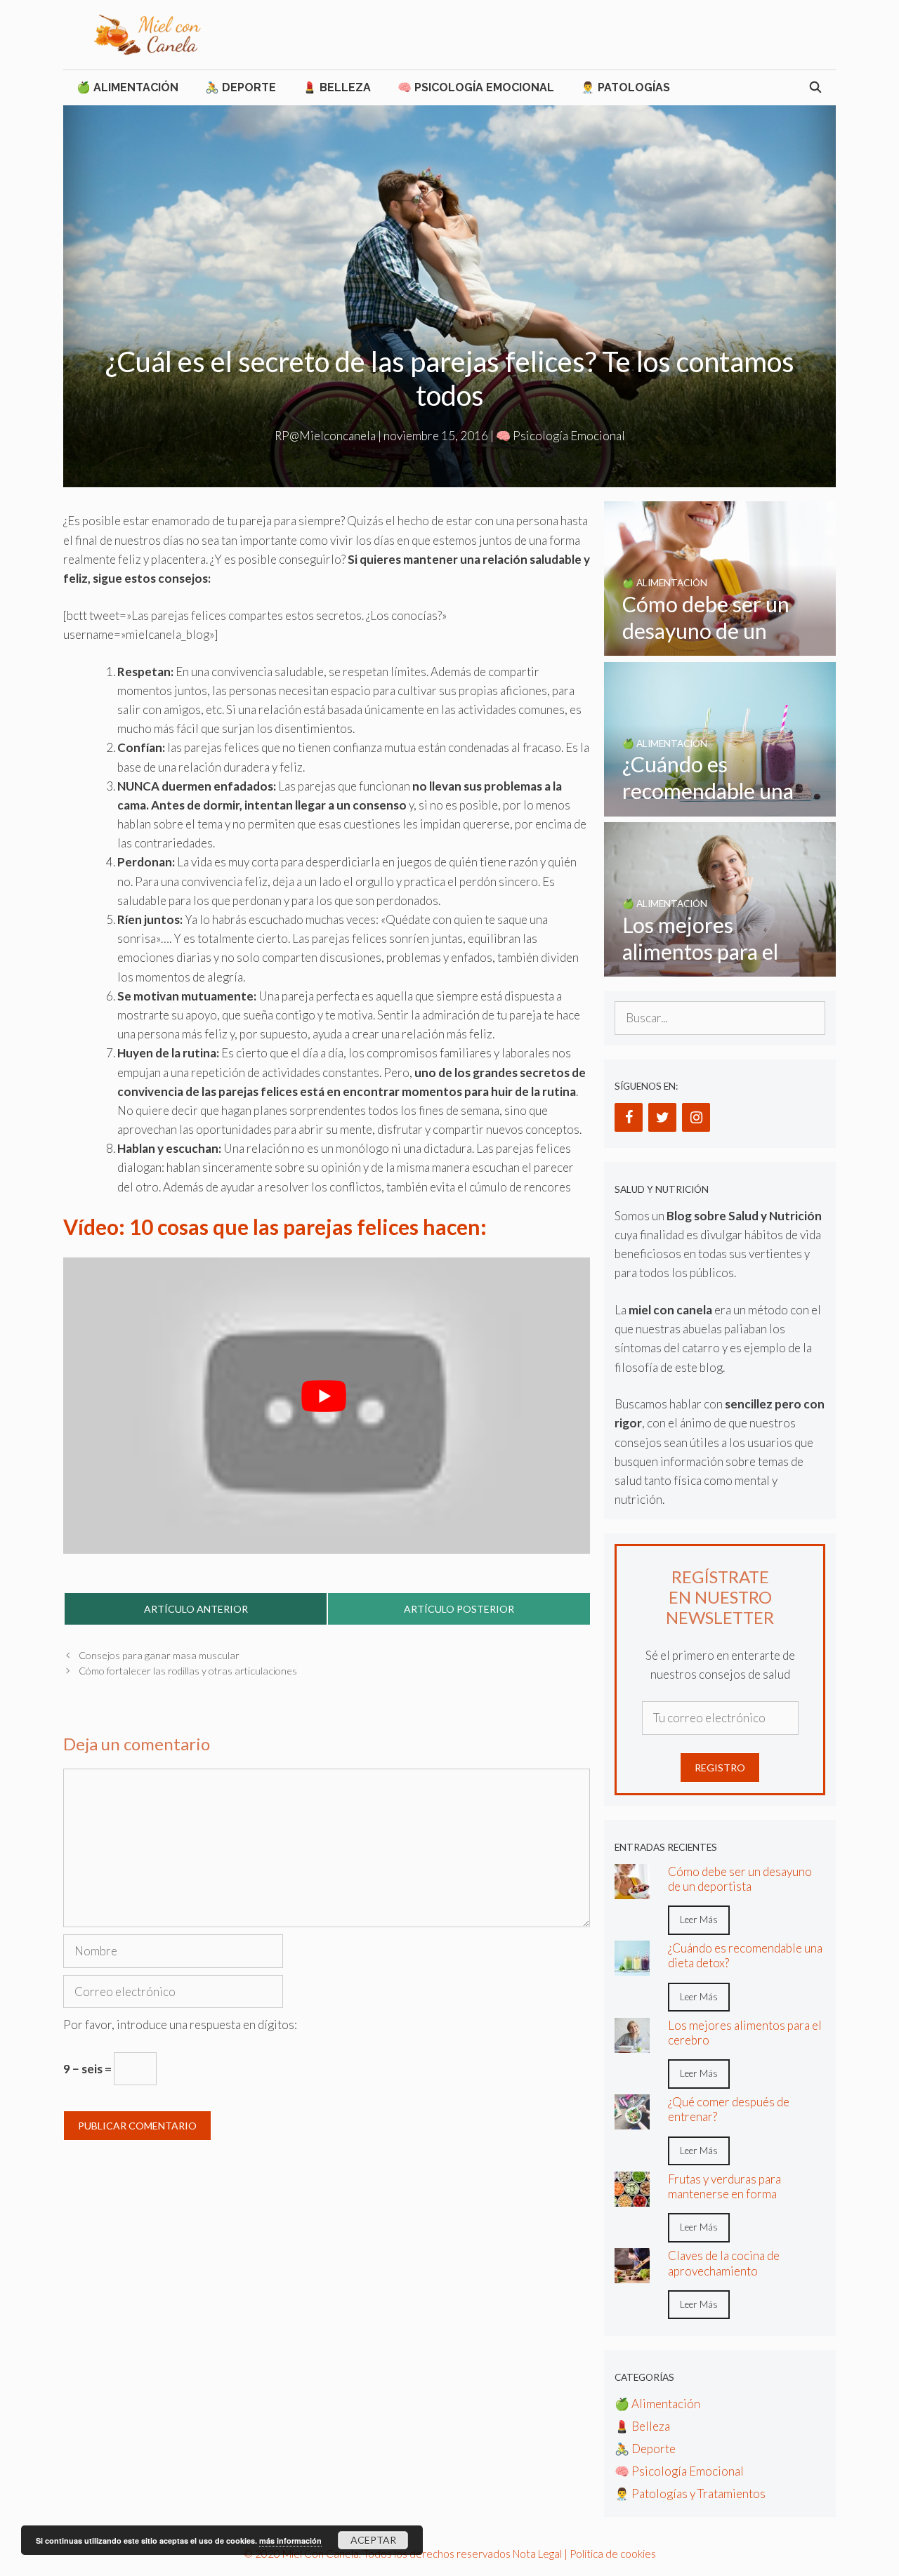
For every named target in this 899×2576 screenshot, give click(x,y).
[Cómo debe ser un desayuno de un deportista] (720, 646)
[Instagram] (696, 1117)
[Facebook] (629, 1117)
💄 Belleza (337, 87)
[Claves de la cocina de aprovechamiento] (632, 2274)
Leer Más (699, 1920)
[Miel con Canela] (147, 33)
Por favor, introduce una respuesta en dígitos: (180, 2025)
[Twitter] (662, 1117)
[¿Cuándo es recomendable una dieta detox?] (720, 807)
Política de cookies (613, 2554)
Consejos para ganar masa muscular (159, 1655)
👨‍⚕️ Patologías (625, 87)
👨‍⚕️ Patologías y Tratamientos (690, 2494)
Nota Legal (537, 2554)
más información (290, 2541)
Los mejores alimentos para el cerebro (745, 2033)
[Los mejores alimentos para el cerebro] (720, 967)
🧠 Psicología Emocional (476, 87)
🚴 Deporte (241, 87)
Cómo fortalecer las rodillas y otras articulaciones (188, 1671)
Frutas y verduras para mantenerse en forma (724, 2186)
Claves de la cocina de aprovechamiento (724, 2263)
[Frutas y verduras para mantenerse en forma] (632, 2197)
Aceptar (373, 2540)
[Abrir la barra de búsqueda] (815, 88)
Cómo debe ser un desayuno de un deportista (740, 1879)
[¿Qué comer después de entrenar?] (632, 2120)
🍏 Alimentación (127, 87)
